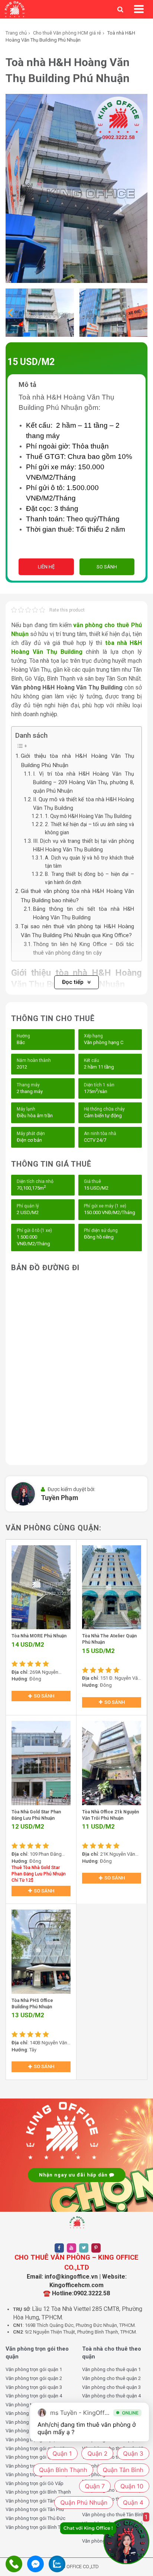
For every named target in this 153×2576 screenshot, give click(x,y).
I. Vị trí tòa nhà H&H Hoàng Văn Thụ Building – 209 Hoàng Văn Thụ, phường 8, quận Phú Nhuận (84, 782)
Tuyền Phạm (60, 1498)
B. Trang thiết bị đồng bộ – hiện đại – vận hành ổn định (89, 878)
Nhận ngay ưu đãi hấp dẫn (74, 2175)
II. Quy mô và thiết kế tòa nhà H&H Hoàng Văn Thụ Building (84, 804)
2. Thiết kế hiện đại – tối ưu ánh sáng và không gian (89, 828)
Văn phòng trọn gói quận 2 (34, 2378)
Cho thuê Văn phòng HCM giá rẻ (67, 33)
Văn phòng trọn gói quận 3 (34, 2387)
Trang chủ (16, 33)
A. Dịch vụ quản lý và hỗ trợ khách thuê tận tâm (89, 862)
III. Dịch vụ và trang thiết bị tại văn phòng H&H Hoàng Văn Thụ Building (84, 845)
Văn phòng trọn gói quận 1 (34, 2369)
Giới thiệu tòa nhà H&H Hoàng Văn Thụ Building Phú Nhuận (77, 760)
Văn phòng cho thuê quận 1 (111, 2369)
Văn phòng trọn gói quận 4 (34, 2396)
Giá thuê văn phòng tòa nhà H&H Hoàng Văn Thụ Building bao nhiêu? (77, 896)
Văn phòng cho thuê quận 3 (111, 2387)
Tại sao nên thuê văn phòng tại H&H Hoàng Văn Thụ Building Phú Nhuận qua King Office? (77, 931)
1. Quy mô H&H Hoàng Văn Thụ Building (88, 816)
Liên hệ (46, 567)
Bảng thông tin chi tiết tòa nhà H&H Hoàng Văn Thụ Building (84, 913)
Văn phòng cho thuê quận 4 (111, 2396)
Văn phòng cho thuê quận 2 (111, 2378)
